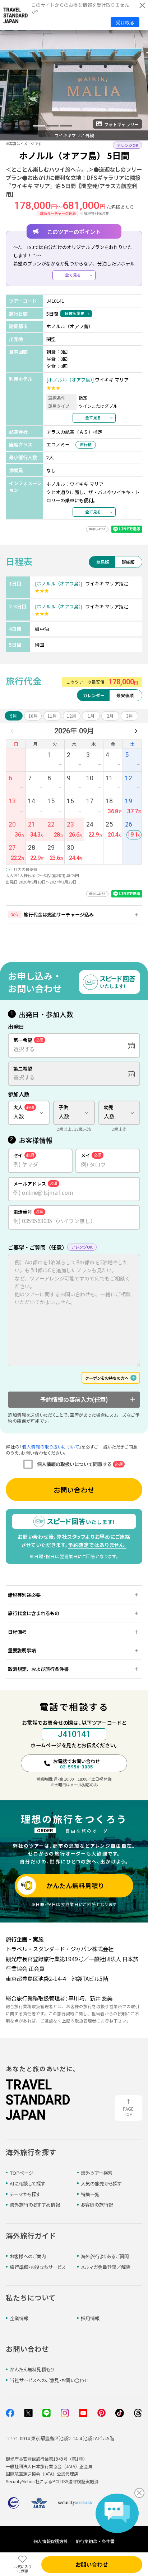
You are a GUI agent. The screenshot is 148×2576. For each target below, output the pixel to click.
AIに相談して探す (27, 2184)
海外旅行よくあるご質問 (105, 2256)
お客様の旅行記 (97, 2205)
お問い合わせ (74, 1490)
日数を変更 (75, 313)
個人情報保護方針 (51, 2541)
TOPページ (22, 2173)
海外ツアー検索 (97, 2173)
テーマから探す (25, 2194)
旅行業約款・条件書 (95, 2541)
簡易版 (103, 562)
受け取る (125, 22)
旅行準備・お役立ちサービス (38, 2267)
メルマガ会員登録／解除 (106, 2267)
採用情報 (90, 2318)
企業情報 (19, 2318)
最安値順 (125, 695)
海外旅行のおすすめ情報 (35, 2205)
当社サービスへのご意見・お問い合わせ (49, 2380)
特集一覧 (90, 2194)
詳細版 (128, 562)
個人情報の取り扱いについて (50, 1447)
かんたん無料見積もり (32, 2369)
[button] (12, 126)
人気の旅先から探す (101, 2184)
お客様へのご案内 (28, 2256)
